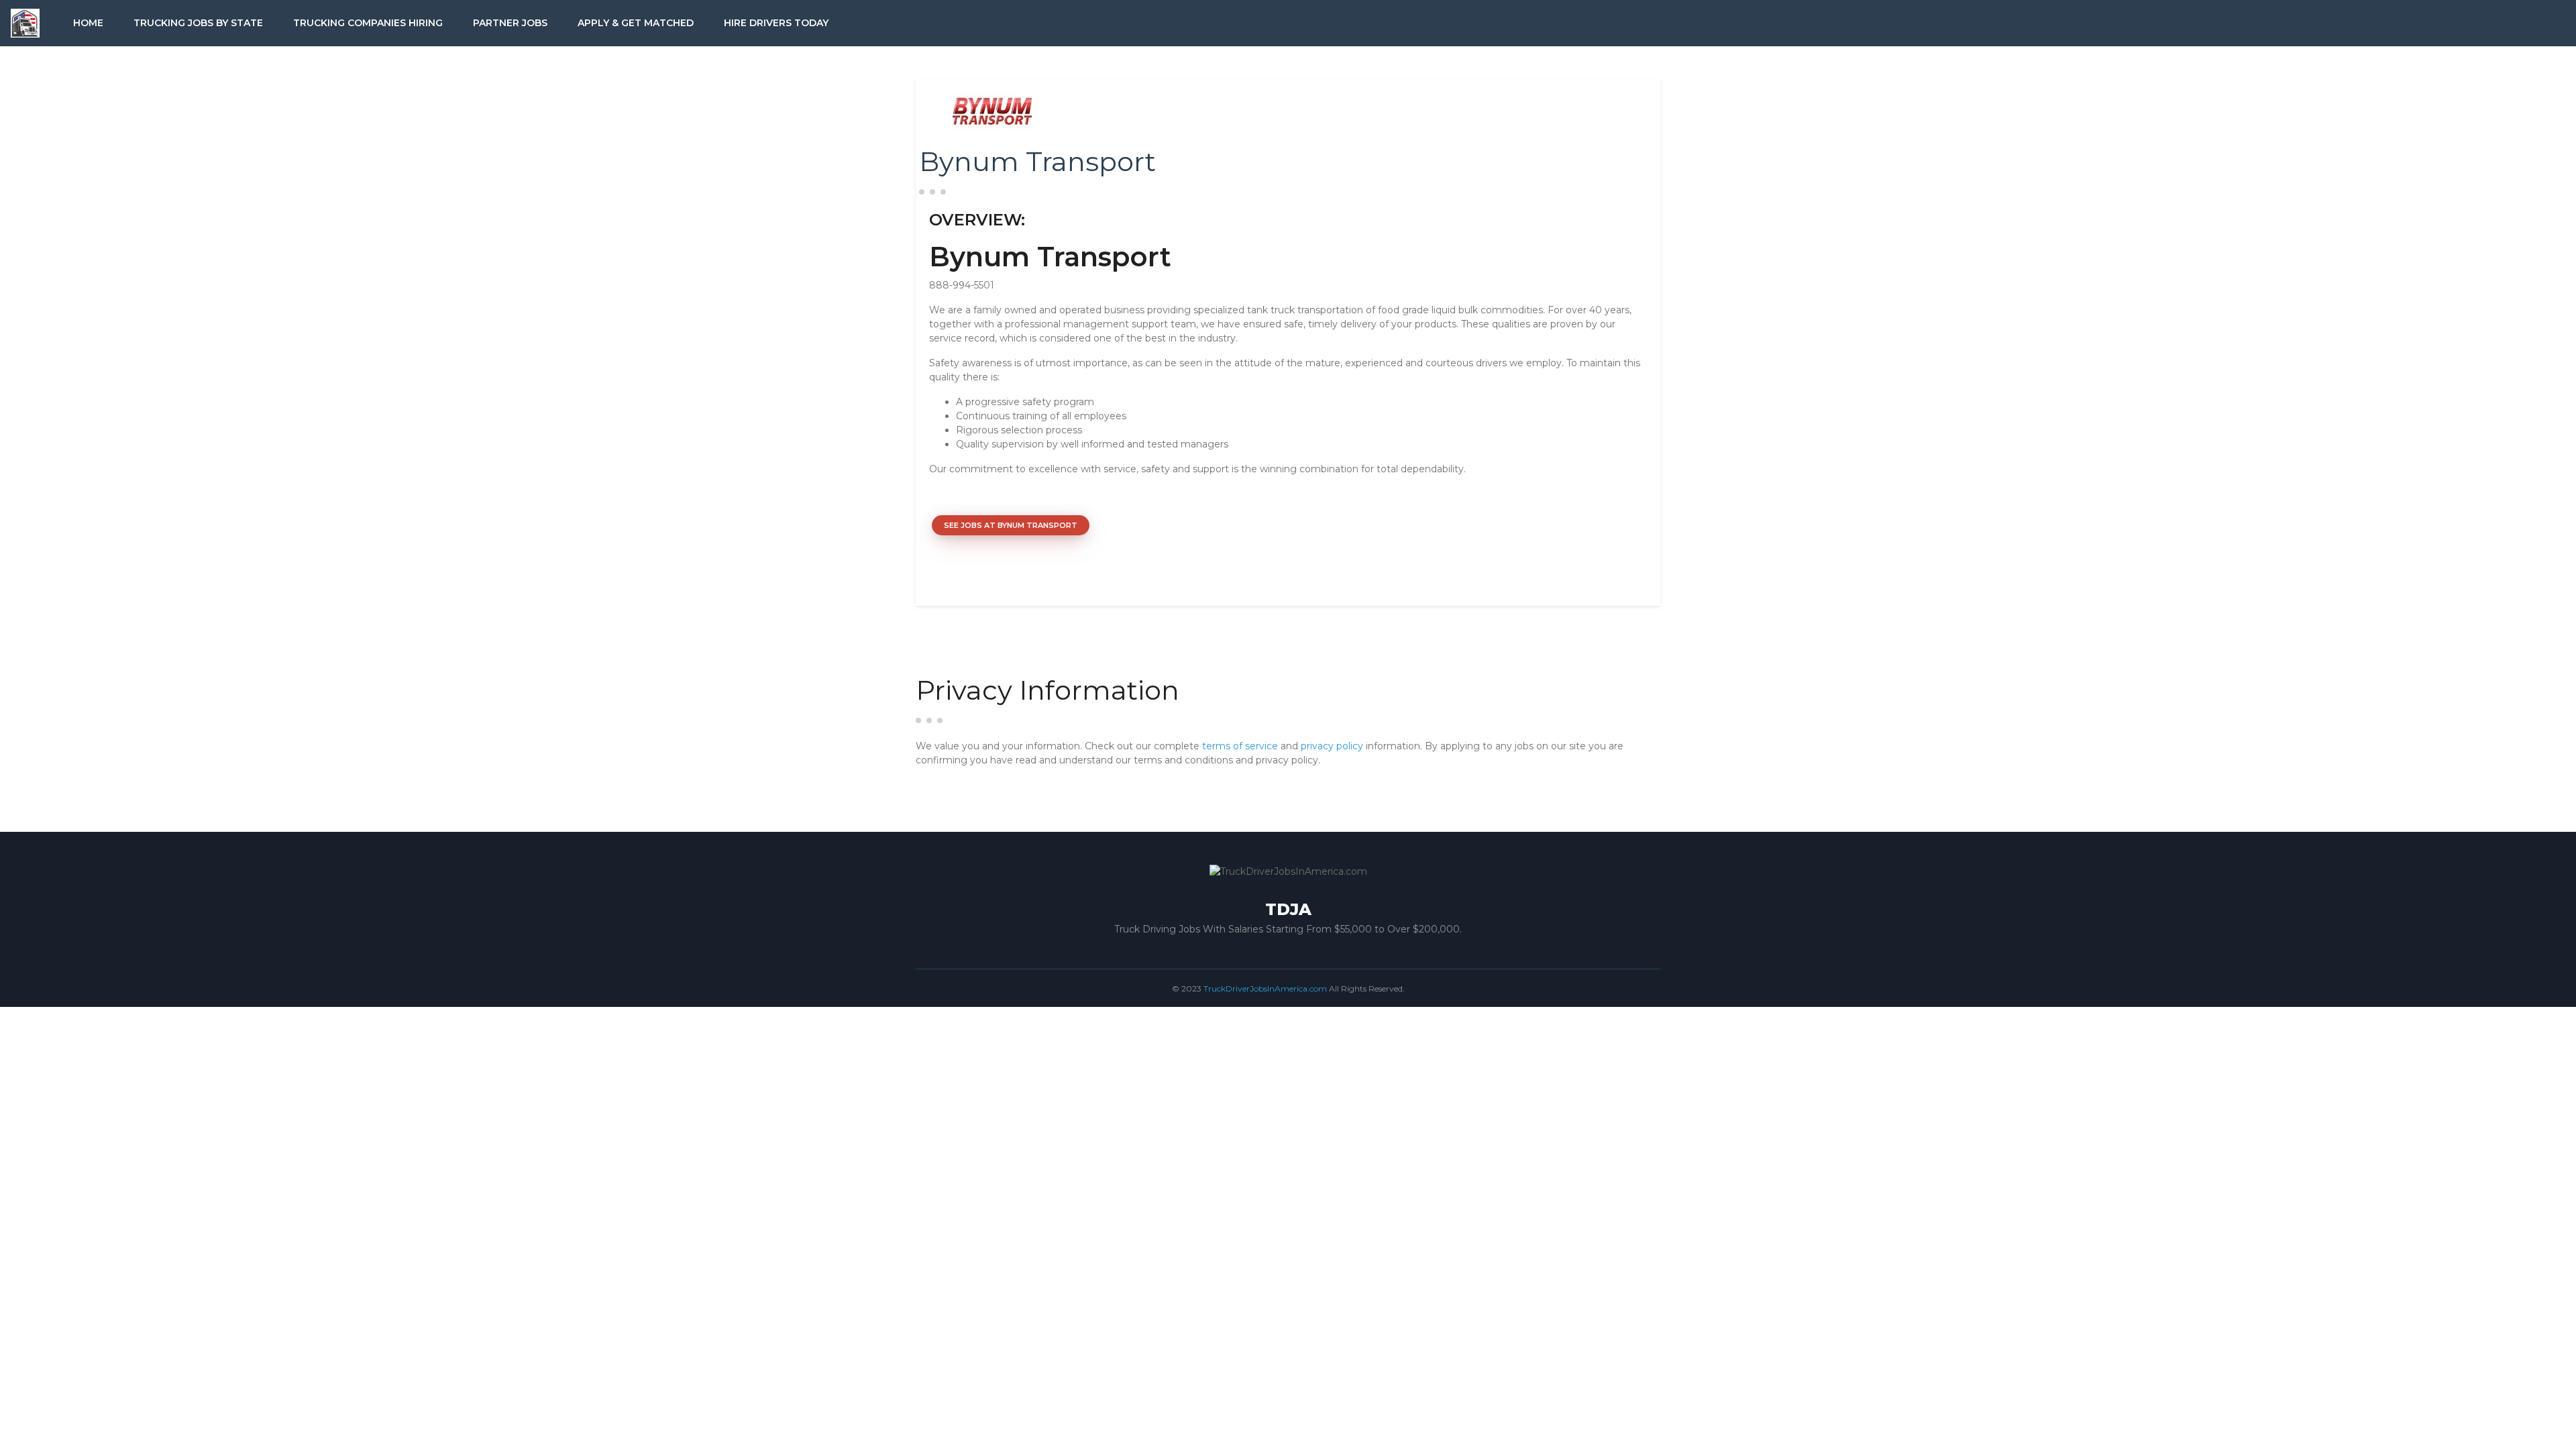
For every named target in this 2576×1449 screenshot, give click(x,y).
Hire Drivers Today (776, 23)
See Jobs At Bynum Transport (1011, 525)
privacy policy (1332, 746)
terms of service (1240, 746)
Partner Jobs (510, 23)
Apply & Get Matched (636, 23)
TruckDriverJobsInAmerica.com (1265, 988)
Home (88, 23)
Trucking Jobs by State (198, 23)
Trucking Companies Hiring (368, 23)
